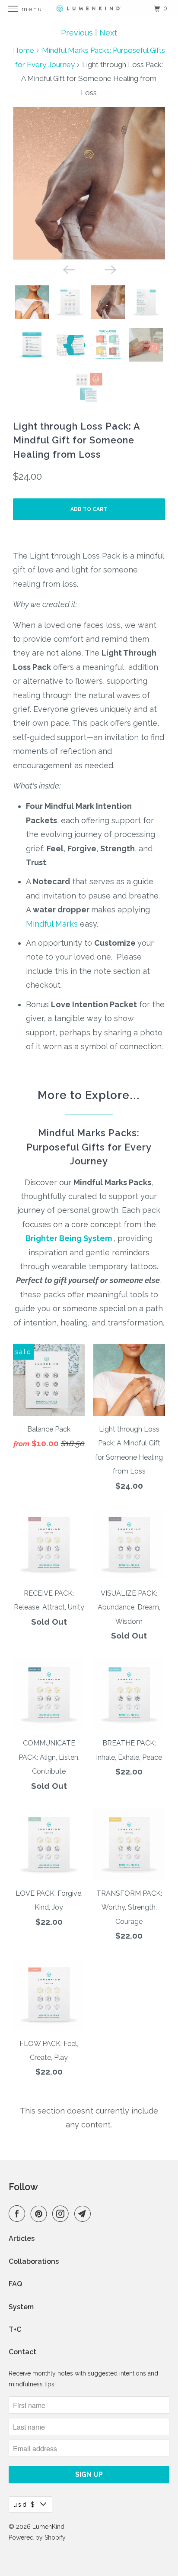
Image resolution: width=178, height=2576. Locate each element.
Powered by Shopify (37, 2537)
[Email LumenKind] (84, 2214)
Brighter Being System (69, 1238)
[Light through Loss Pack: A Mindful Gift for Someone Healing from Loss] (96, 183)
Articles (22, 2238)
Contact (22, 2352)
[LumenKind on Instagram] (62, 2214)
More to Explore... (89, 1095)
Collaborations (34, 2261)
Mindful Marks (52, 924)
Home (24, 50)
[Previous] (68, 269)
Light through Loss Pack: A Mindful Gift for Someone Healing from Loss (76, 440)
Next (108, 33)
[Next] (110, 269)
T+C (15, 2329)
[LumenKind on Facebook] (19, 2214)
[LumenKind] (89, 8)
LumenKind (48, 2527)
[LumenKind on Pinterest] (41, 2214)
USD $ (25, 2505)
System (21, 2307)
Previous (77, 33)
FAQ (15, 2284)
